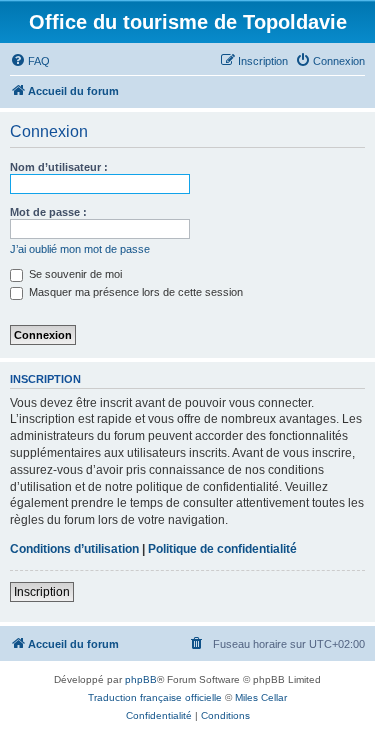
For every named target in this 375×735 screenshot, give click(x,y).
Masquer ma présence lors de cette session (134, 292)
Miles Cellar (261, 697)
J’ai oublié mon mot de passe (80, 249)
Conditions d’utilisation (74, 549)
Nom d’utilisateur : (59, 167)
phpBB (141, 679)
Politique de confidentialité (222, 549)
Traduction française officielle (155, 697)
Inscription (42, 592)
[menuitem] (30, 61)
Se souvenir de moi (74, 274)
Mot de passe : (48, 212)
